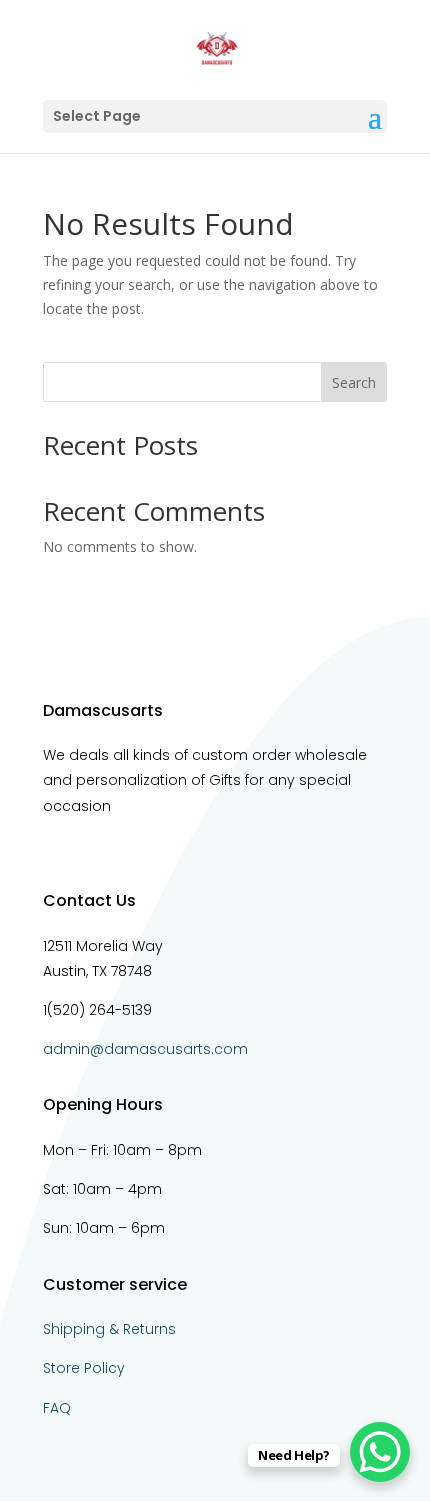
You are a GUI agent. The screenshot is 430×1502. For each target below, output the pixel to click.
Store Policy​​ (84, 1368)
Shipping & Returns (109, 1329)
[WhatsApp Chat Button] (380, 1452)
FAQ (57, 1408)
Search (354, 382)
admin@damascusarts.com (145, 1049)
